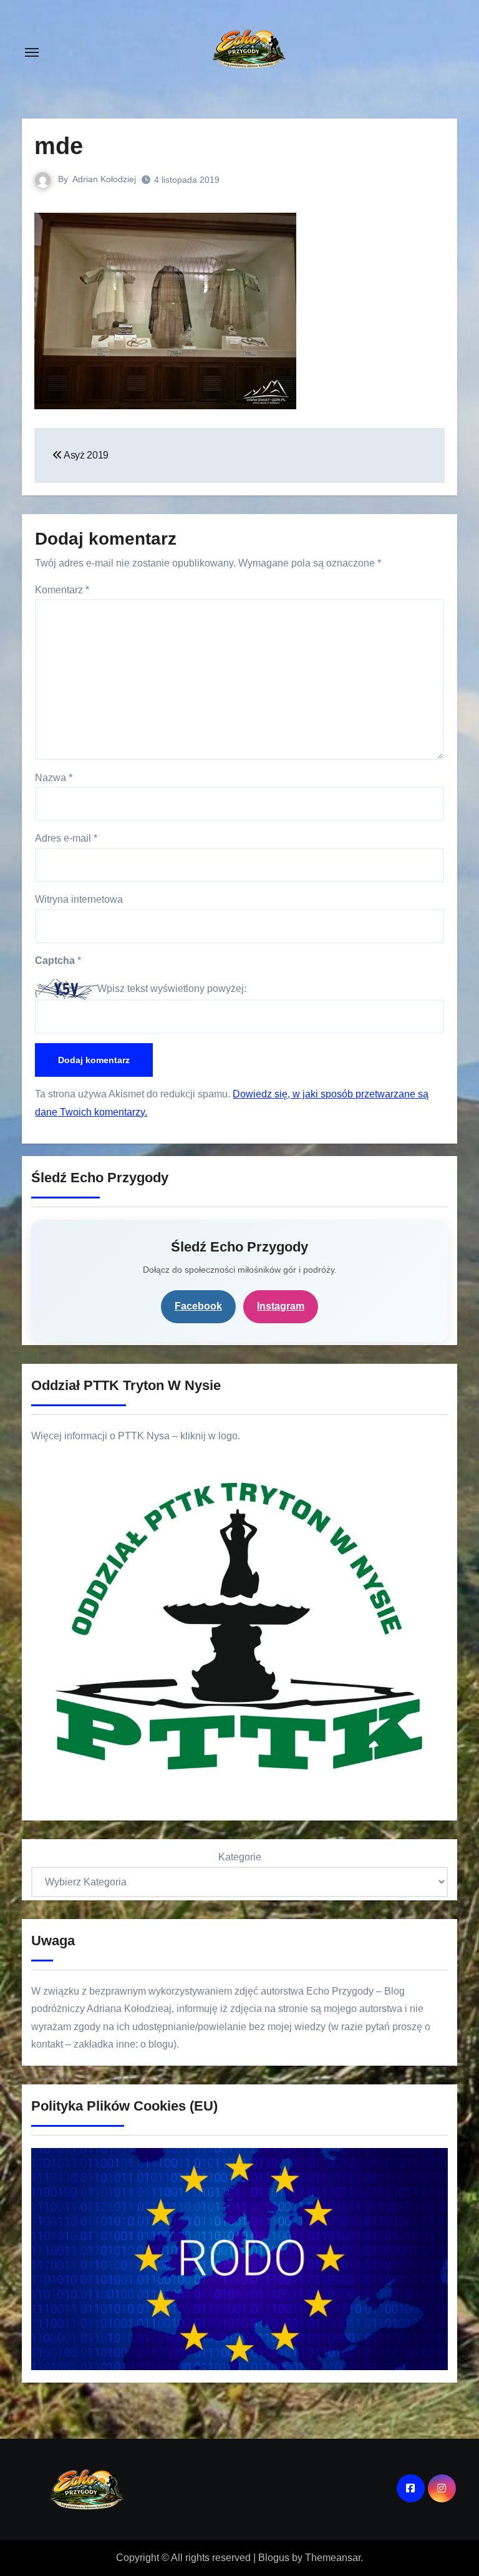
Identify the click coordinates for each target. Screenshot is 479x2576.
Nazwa (54, 778)
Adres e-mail (66, 838)
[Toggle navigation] (32, 52)
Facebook (198, 1306)
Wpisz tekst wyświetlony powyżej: (172, 989)
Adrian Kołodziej (104, 179)
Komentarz (62, 590)
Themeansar (333, 2558)
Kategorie (240, 1857)
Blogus (274, 2558)
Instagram (281, 1306)
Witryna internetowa (79, 899)
